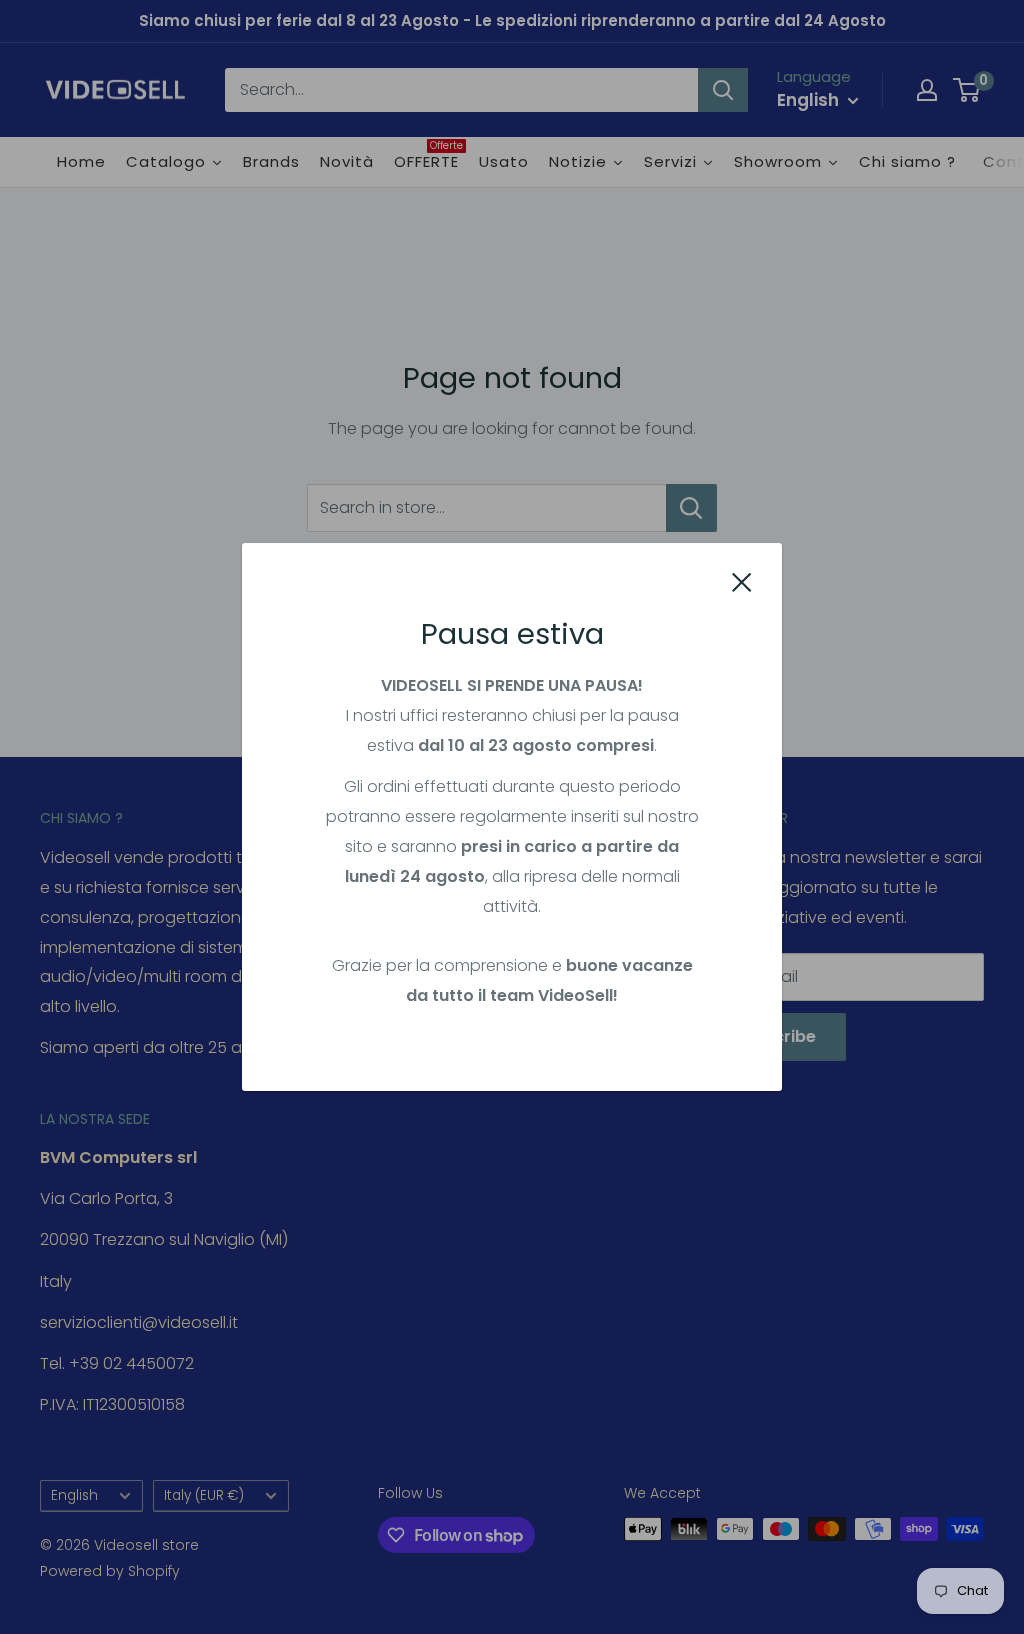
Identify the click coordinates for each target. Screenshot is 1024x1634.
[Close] (742, 582)
